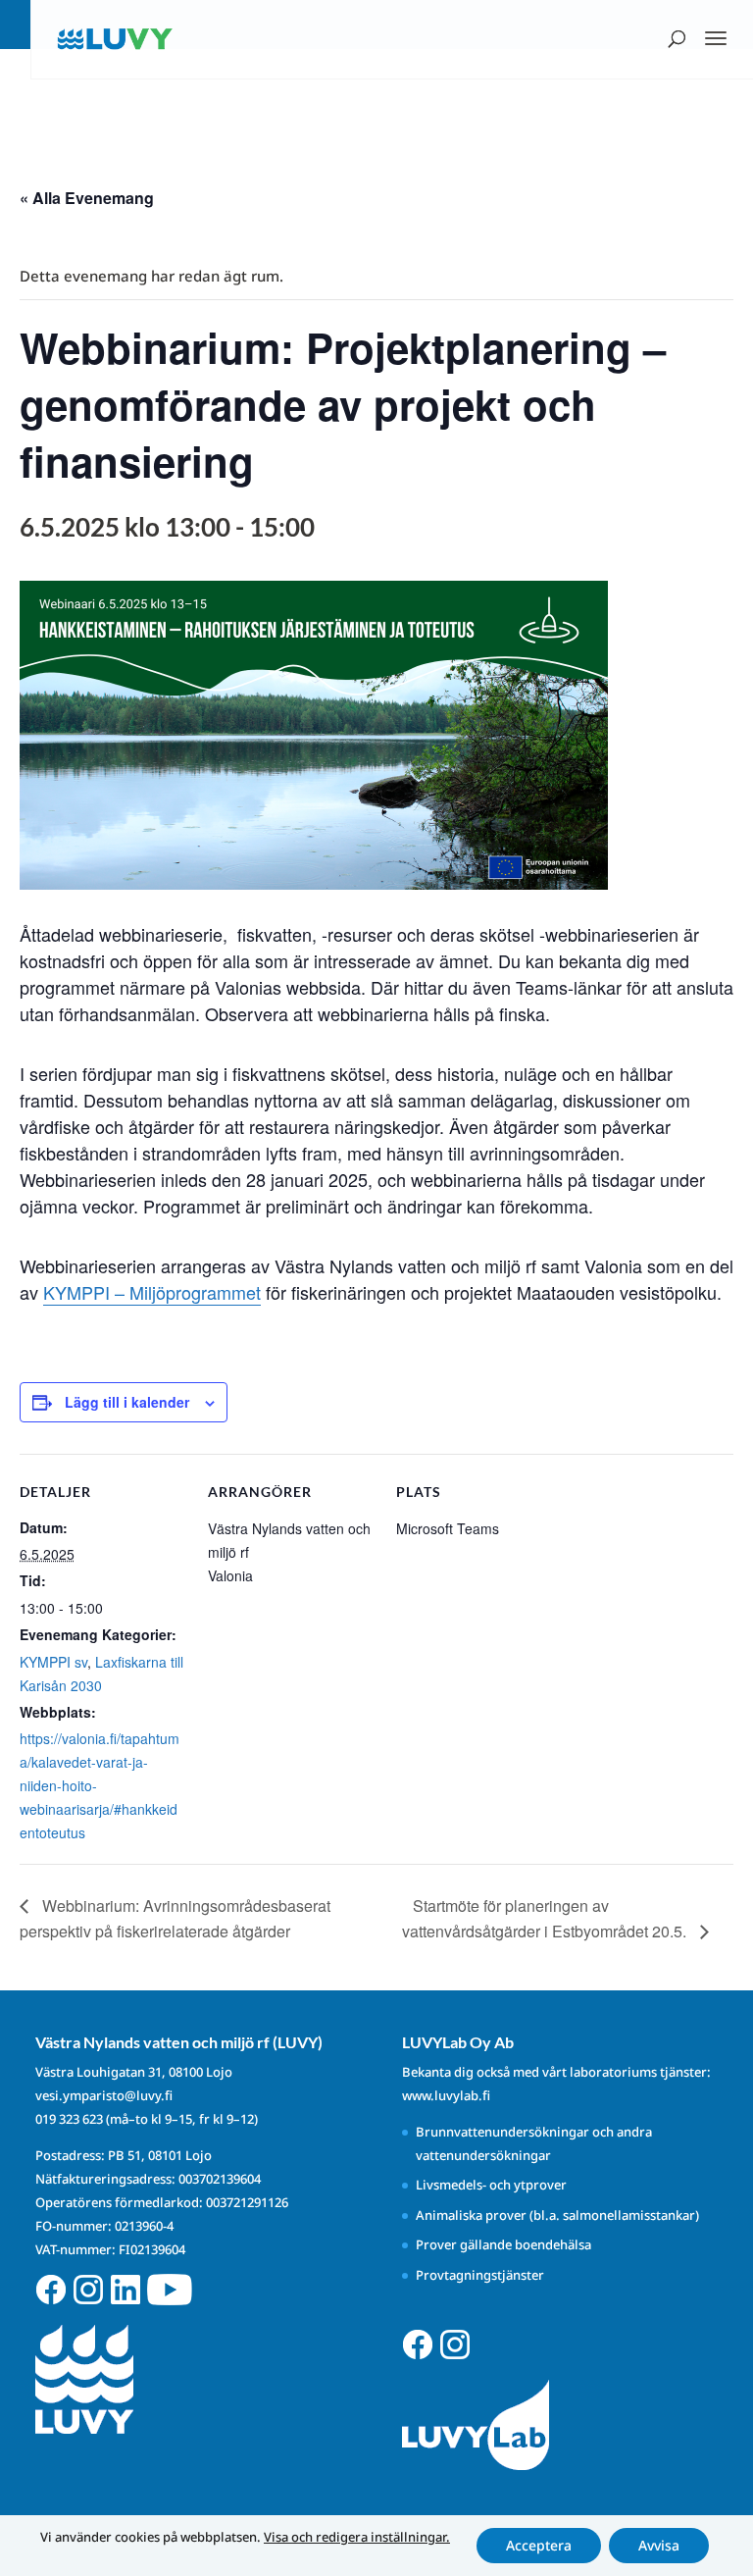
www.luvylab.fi (446, 2095)
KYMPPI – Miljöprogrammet (152, 1292)
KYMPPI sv (53, 1662)
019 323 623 (69, 2119)
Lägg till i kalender (127, 1402)
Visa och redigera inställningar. (357, 2537)
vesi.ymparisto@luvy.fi (104, 2095)
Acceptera (539, 2545)
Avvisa (659, 2545)
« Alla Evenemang (87, 198)
